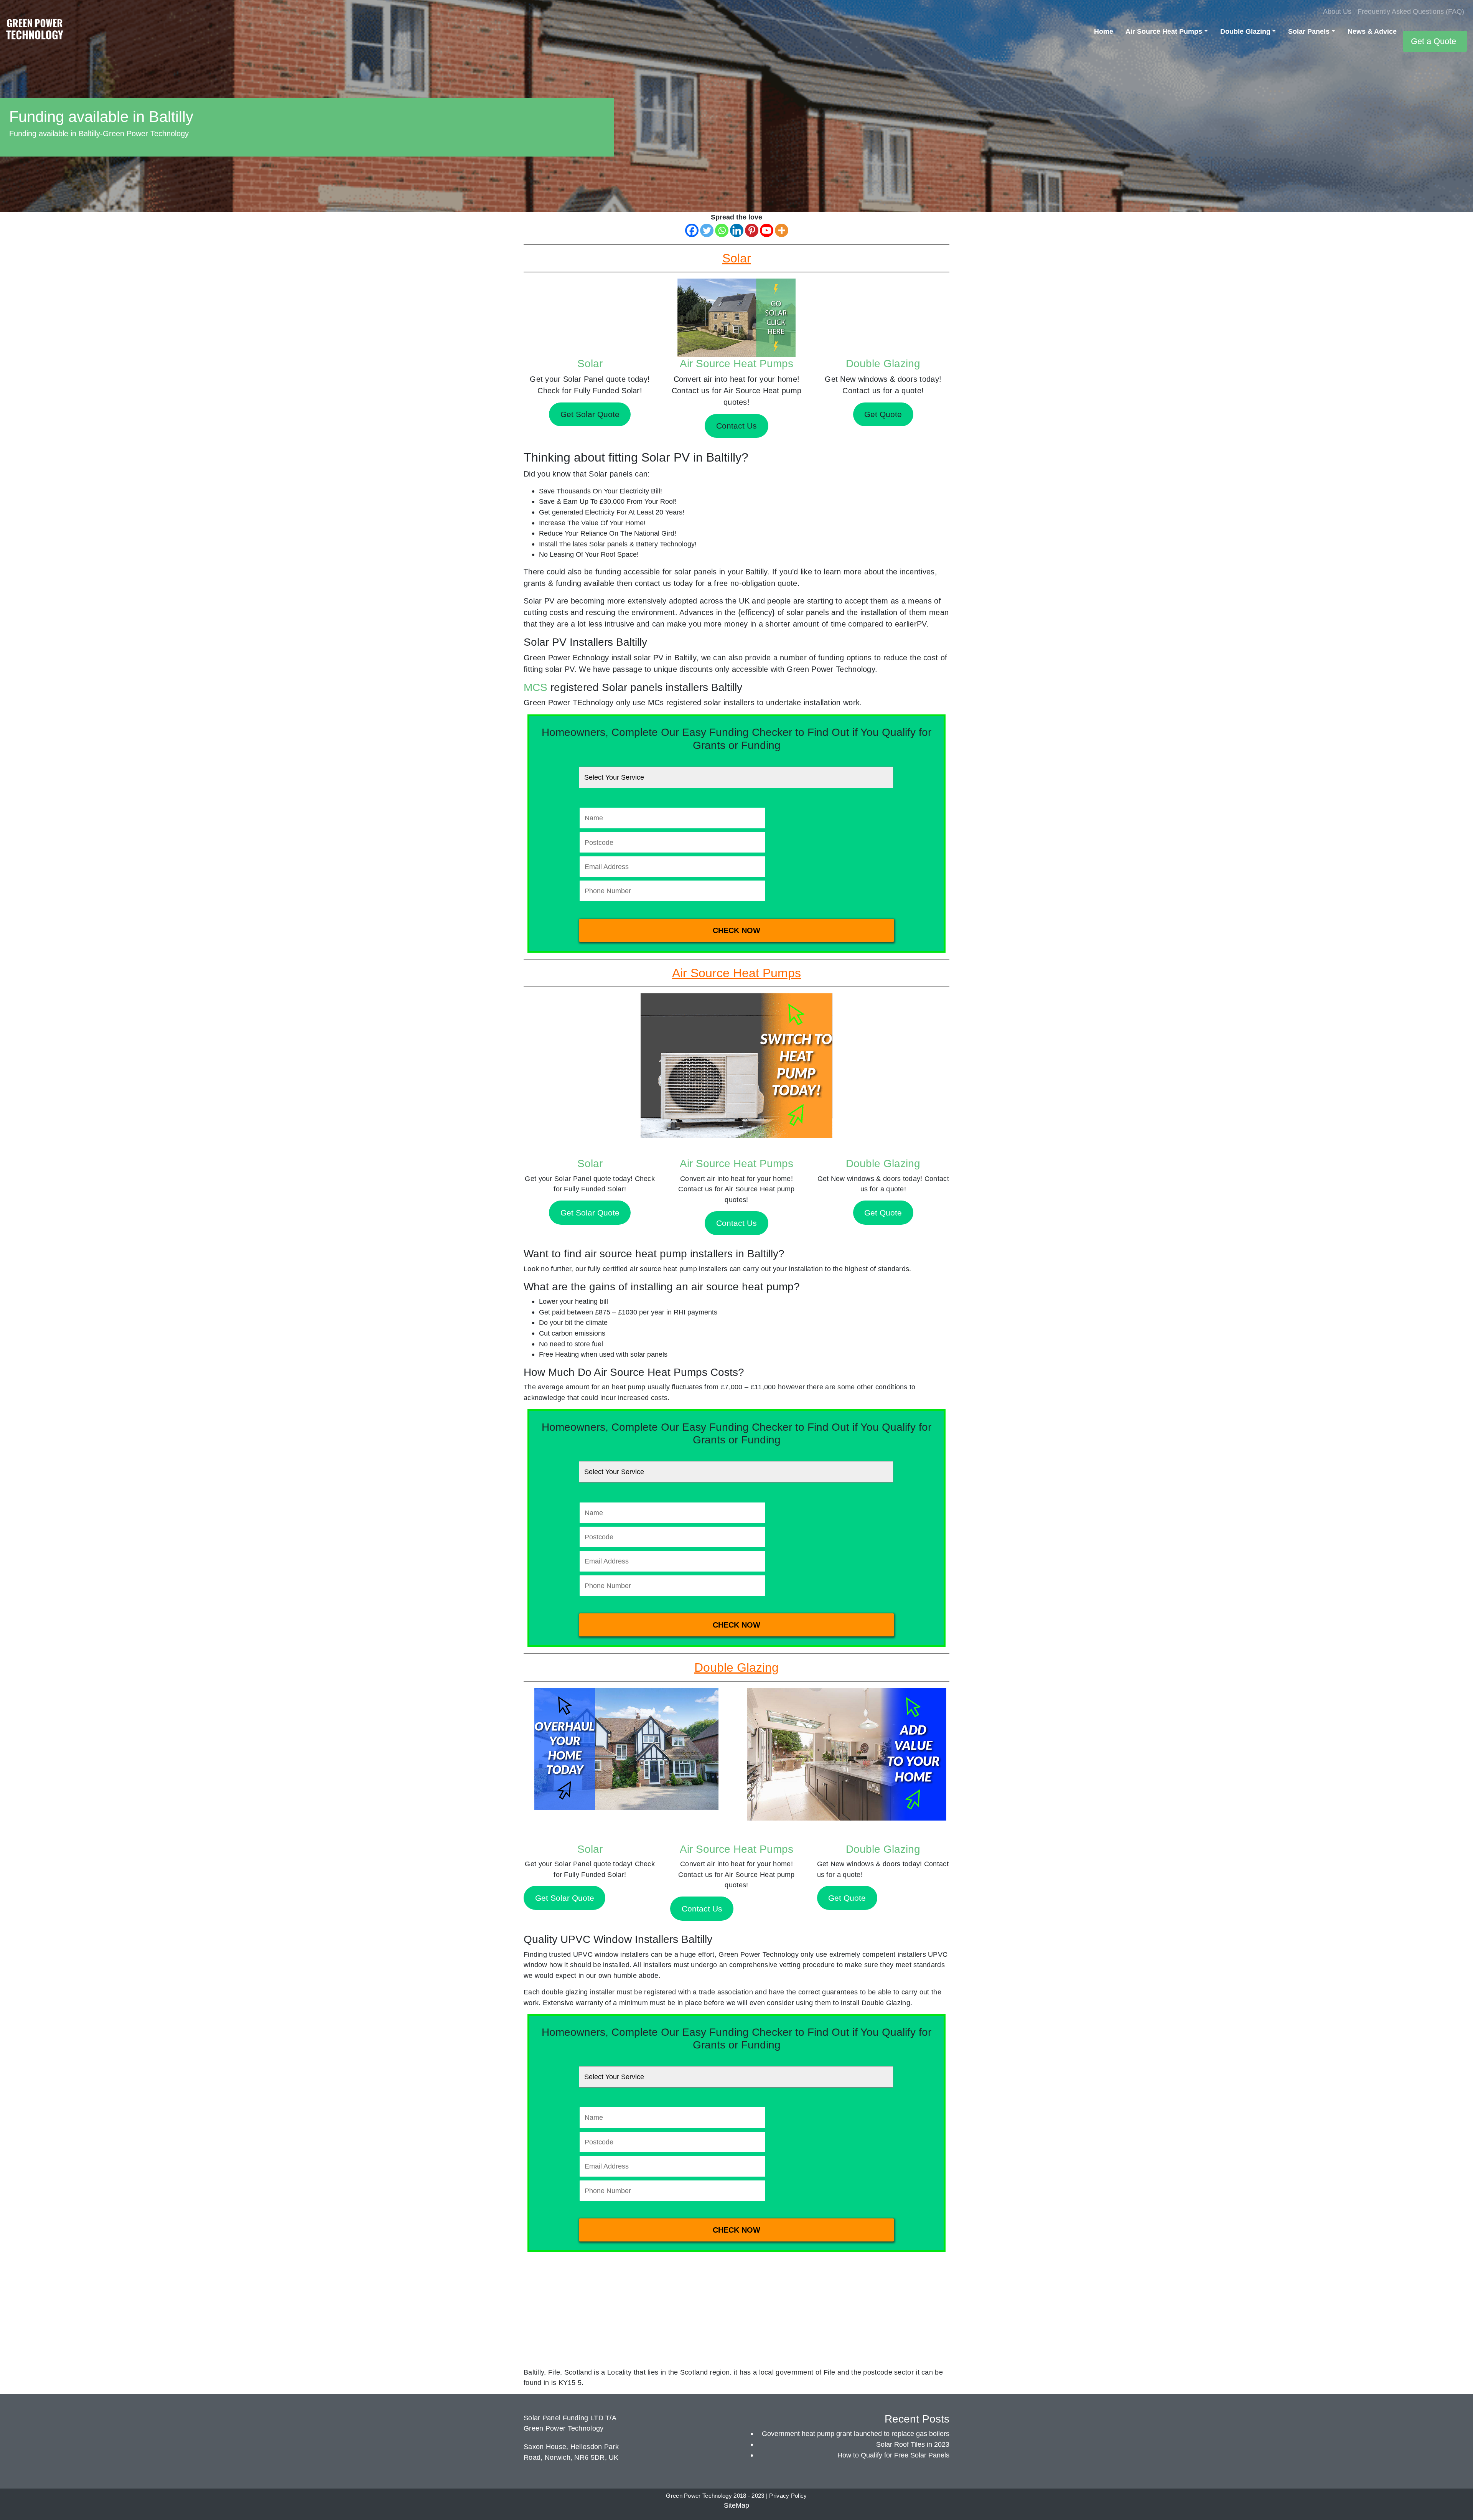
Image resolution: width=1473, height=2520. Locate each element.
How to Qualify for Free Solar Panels (893, 2455)
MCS (535, 687)
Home (1104, 31)
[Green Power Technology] (35, 31)
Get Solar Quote (590, 1213)
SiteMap (736, 2505)
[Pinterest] (752, 230)
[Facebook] (692, 230)
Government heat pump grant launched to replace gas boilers (856, 2433)
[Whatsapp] (722, 230)
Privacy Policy (788, 2496)
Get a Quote (1433, 41)
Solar (590, 364)
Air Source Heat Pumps (1164, 31)
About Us (1337, 11)
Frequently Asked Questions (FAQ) (1411, 11)
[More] (782, 230)
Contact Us (736, 1223)
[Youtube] (767, 230)
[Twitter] (707, 230)
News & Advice (1372, 31)
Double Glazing (1245, 31)
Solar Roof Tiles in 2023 (913, 2444)
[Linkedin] (737, 230)
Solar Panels (1309, 31)
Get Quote (883, 1213)
